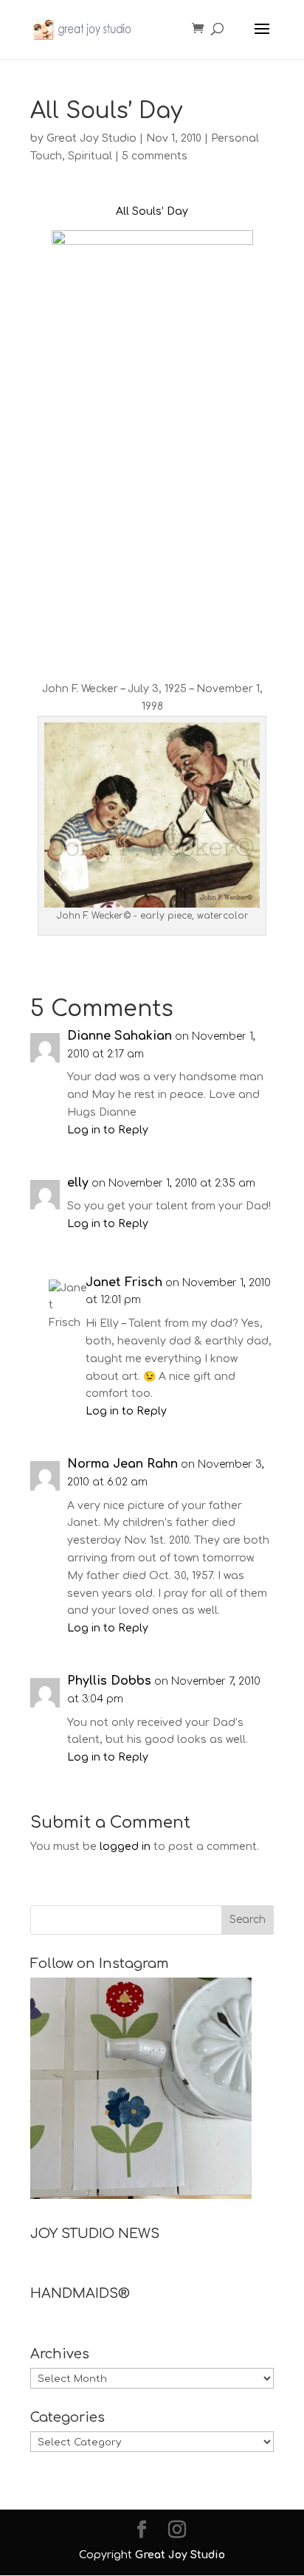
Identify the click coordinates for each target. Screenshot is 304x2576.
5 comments (155, 156)
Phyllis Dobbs (109, 1681)
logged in (125, 1847)
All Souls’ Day (152, 211)
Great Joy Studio (91, 138)
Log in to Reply (108, 1130)
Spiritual (90, 156)
